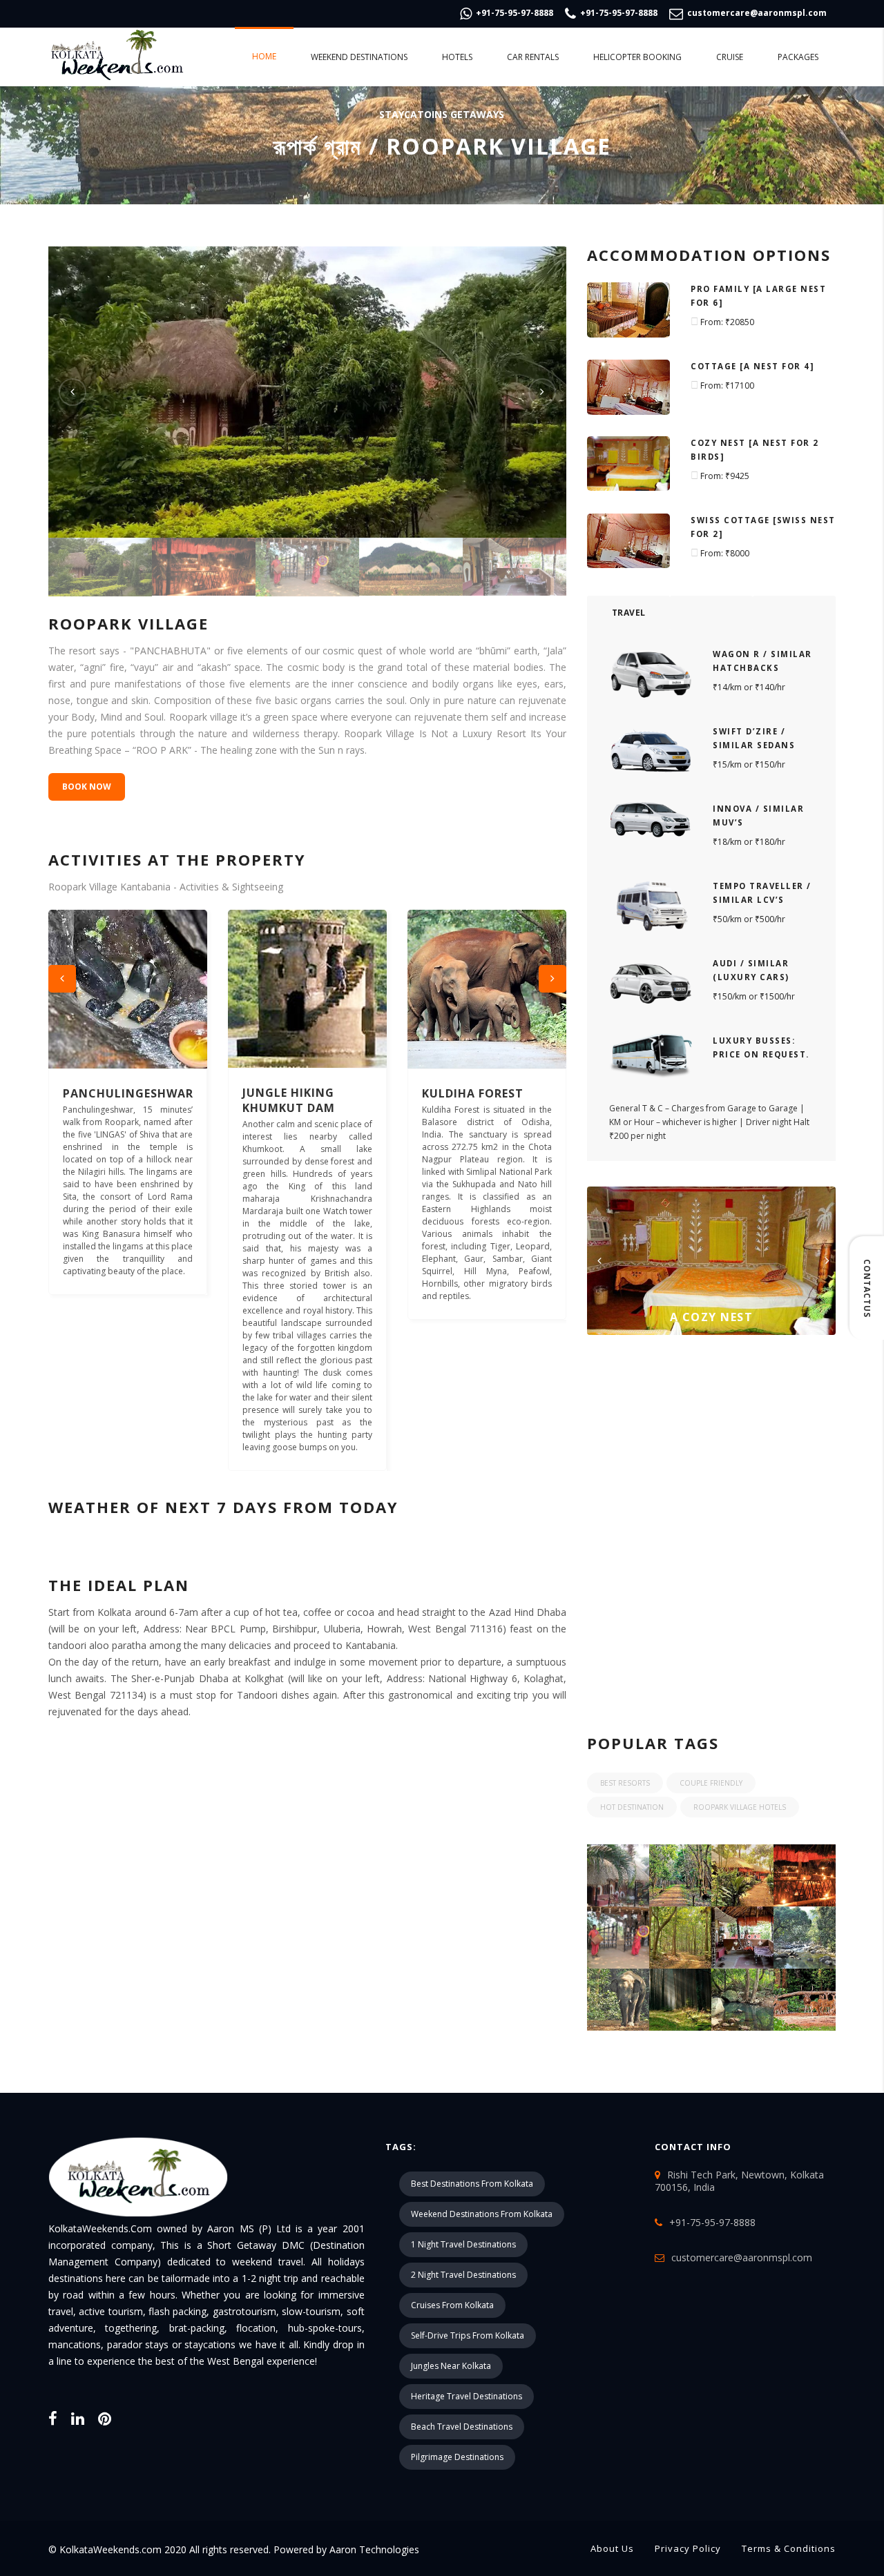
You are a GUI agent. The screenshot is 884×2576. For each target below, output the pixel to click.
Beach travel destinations (462, 2427)
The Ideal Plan (119, 1585)
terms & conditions (789, 2548)
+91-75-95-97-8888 (513, 13)
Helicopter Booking (637, 57)
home (264, 56)
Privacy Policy (688, 2548)
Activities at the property (177, 859)
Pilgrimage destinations (457, 2457)
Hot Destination (632, 1807)
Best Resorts (625, 1783)
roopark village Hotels (740, 1807)
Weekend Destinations (359, 57)
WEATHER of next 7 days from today (223, 1507)
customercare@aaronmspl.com (756, 13)
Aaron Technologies (373, 2549)
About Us (612, 2548)
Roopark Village (128, 623)
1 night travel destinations (463, 2244)
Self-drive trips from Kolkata (468, 2335)
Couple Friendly (711, 1783)
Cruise (730, 57)
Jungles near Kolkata (451, 2366)
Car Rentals (533, 57)
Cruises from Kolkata (452, 2305)
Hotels (457, 57)
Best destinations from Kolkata (472, 2184)
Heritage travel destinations (467, 2396)
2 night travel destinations (463, 2275)
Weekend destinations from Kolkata (482, 2214)
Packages (798, 57)
